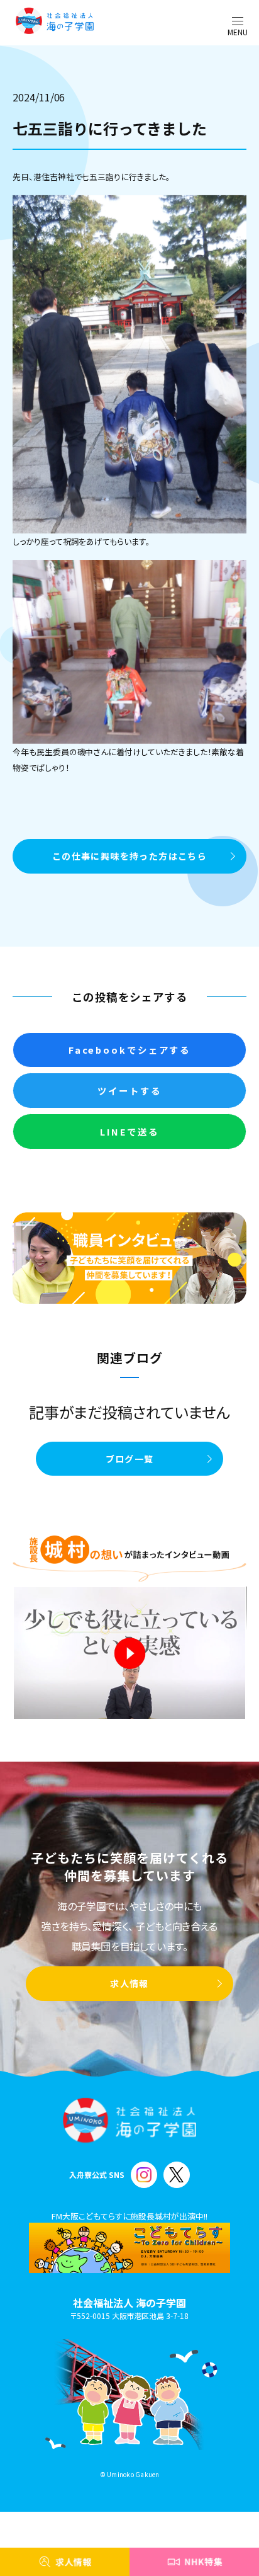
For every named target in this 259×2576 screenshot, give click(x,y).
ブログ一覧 (130, 1459)
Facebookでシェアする (129, 1050)
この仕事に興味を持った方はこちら (129, 856)
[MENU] (238, 21)
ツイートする (129, 1091)
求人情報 (129, 1983)
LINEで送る (129, 1131)
